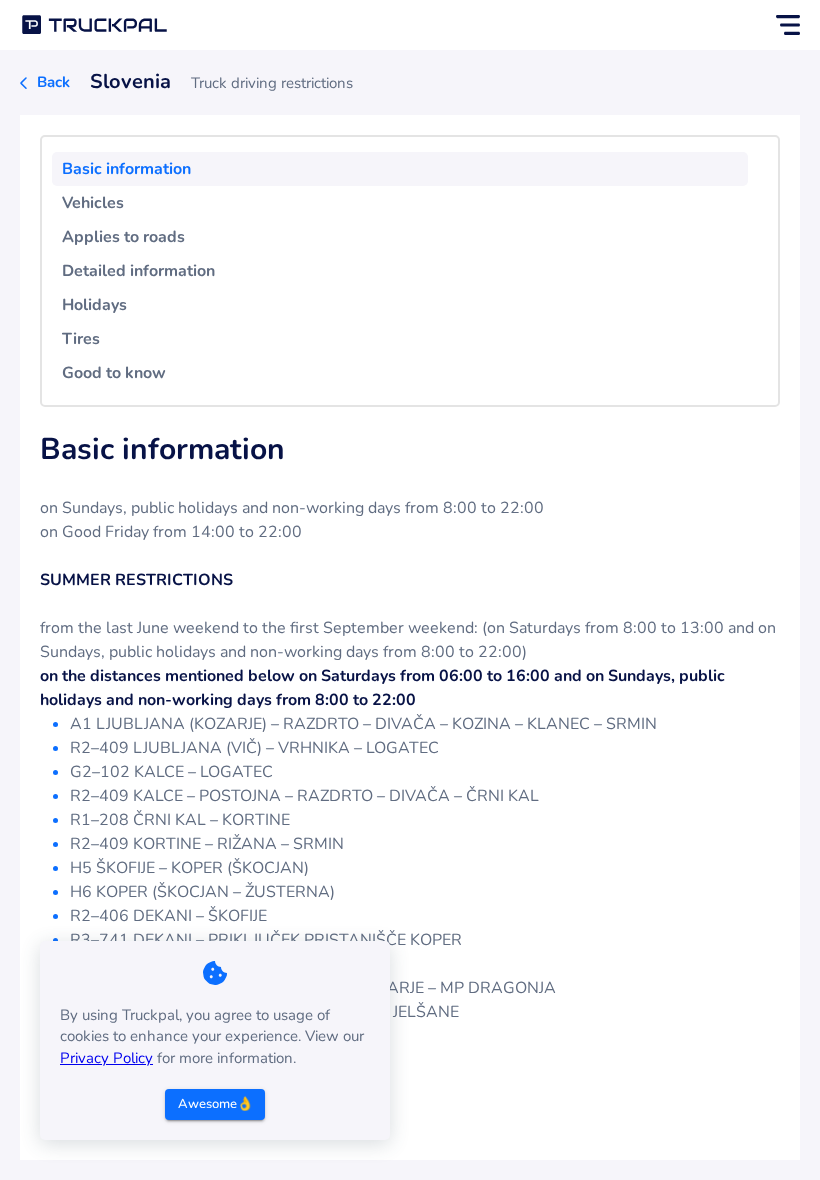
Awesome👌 (215, 1104)
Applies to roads (123, 237)
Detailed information (138, 271)
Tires (81, 339)
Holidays (94, 305)
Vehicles (93, 203)
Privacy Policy (106, 1058)
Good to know (114, 373)
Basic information (126, 169)
